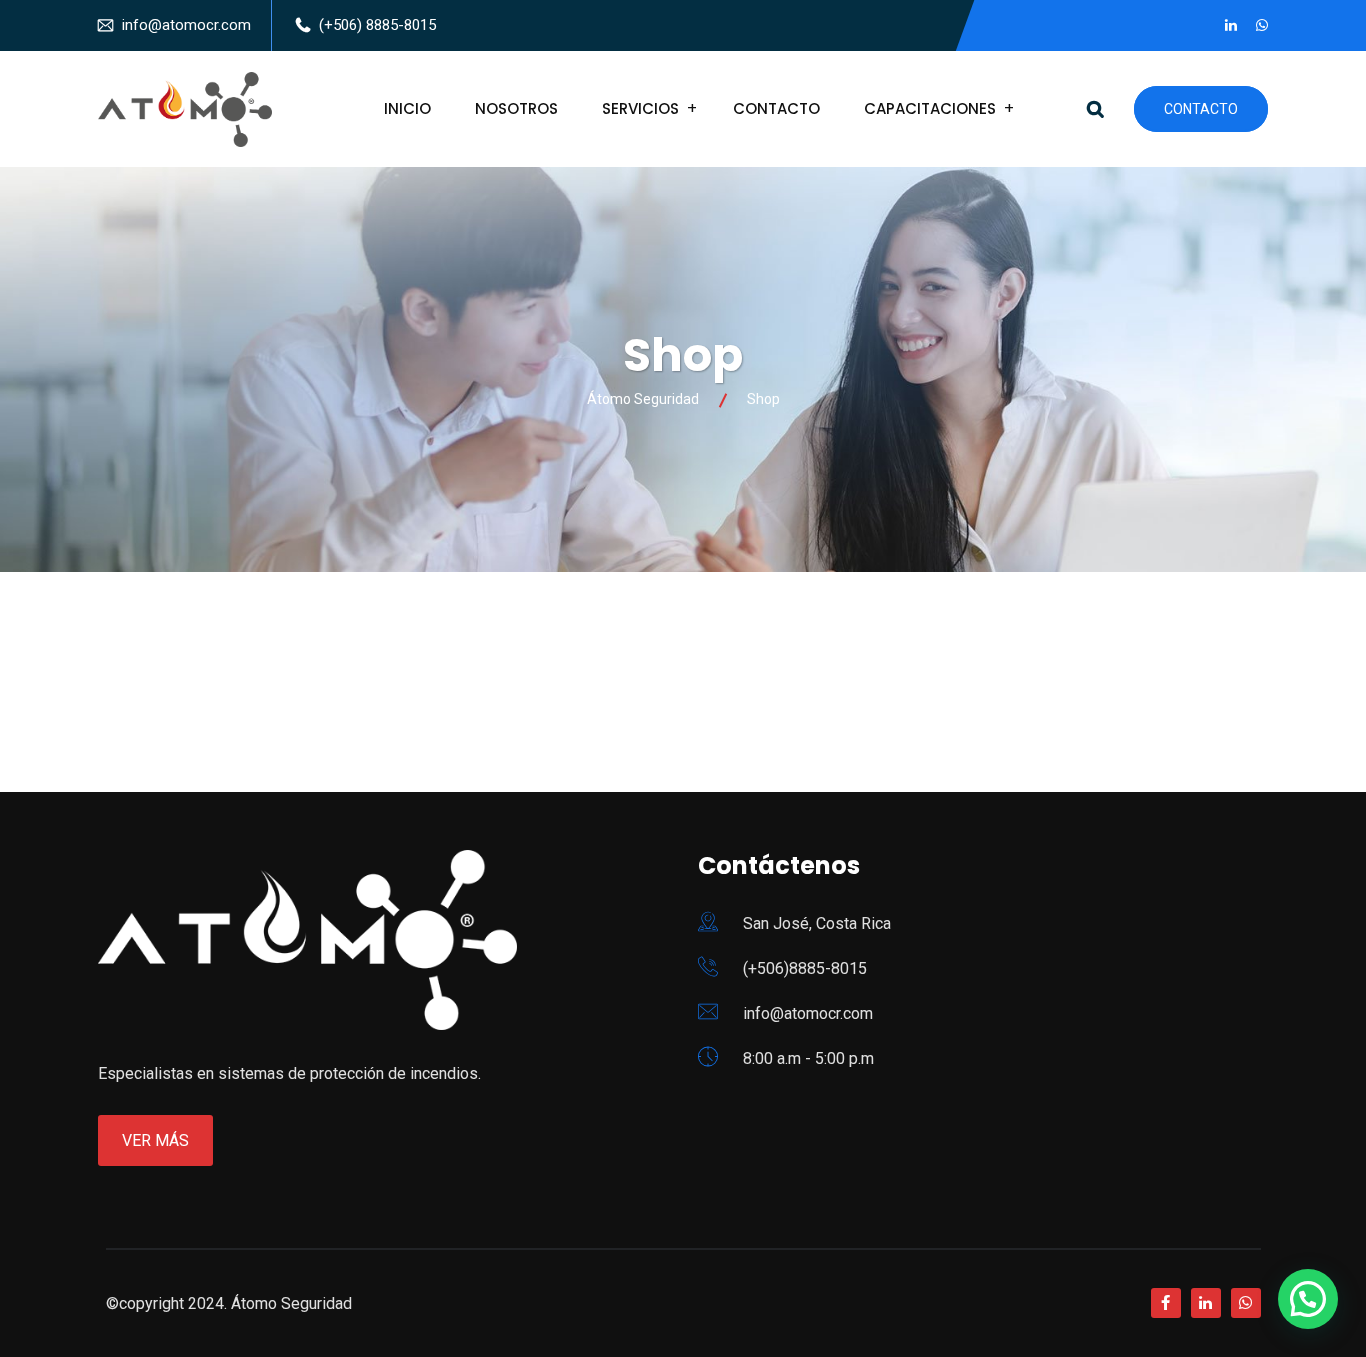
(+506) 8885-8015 (377, 25)
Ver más (155, 1140)
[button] (1308, 1299)
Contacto (776, 108)
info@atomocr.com (186, 25)
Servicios (640, 108)
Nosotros (516, 108)
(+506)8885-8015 (805, 968)
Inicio (407, 108)
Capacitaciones (930, 108)
